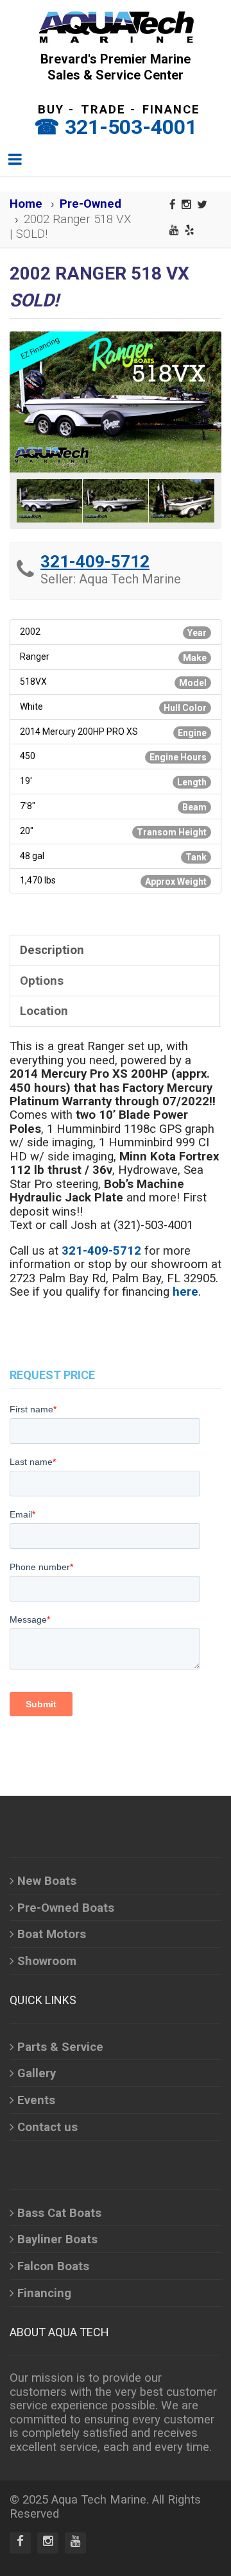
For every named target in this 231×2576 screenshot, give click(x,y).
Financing (44, 2293)
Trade (103, 110)
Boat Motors (52, 1934)
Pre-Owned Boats (66, 1908)
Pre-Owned (90, 204)
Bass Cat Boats (59, 2213)
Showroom (47, 1961)
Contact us (47, 2127)
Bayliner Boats (57, 2239)
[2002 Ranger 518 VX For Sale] (116, 402)
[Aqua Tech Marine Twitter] (202, 205)
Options (42, 981)
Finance (171, 110)
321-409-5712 (95, 562)
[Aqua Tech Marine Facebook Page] (173, 205)
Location (44, 1011)
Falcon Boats (53, 2266)
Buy (51, 110)
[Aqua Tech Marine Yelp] (190, 230)
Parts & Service (60, 2047)
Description (52, 950)
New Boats (47, 1881)
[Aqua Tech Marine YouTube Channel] (174, 230)
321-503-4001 (131, 127)
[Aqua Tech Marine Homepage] (116, 26)
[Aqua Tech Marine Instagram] (186, 205)
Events (36, 2100)
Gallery (37, 2073)
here (185, 1292)
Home (26, 204)
